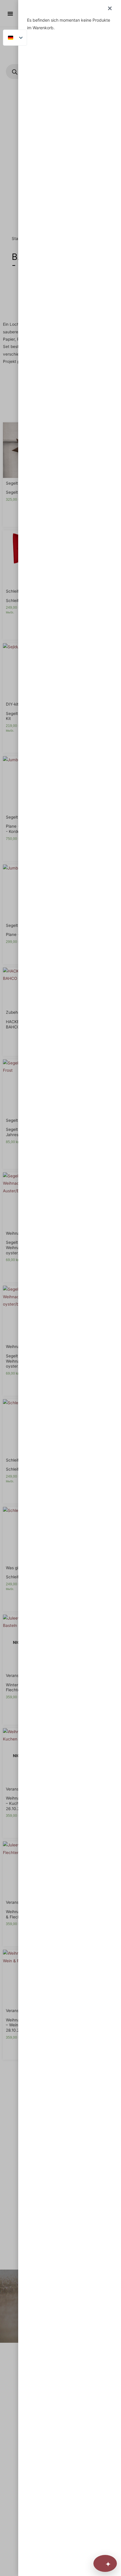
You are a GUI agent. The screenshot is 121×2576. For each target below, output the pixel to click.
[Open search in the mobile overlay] (60, 72)
